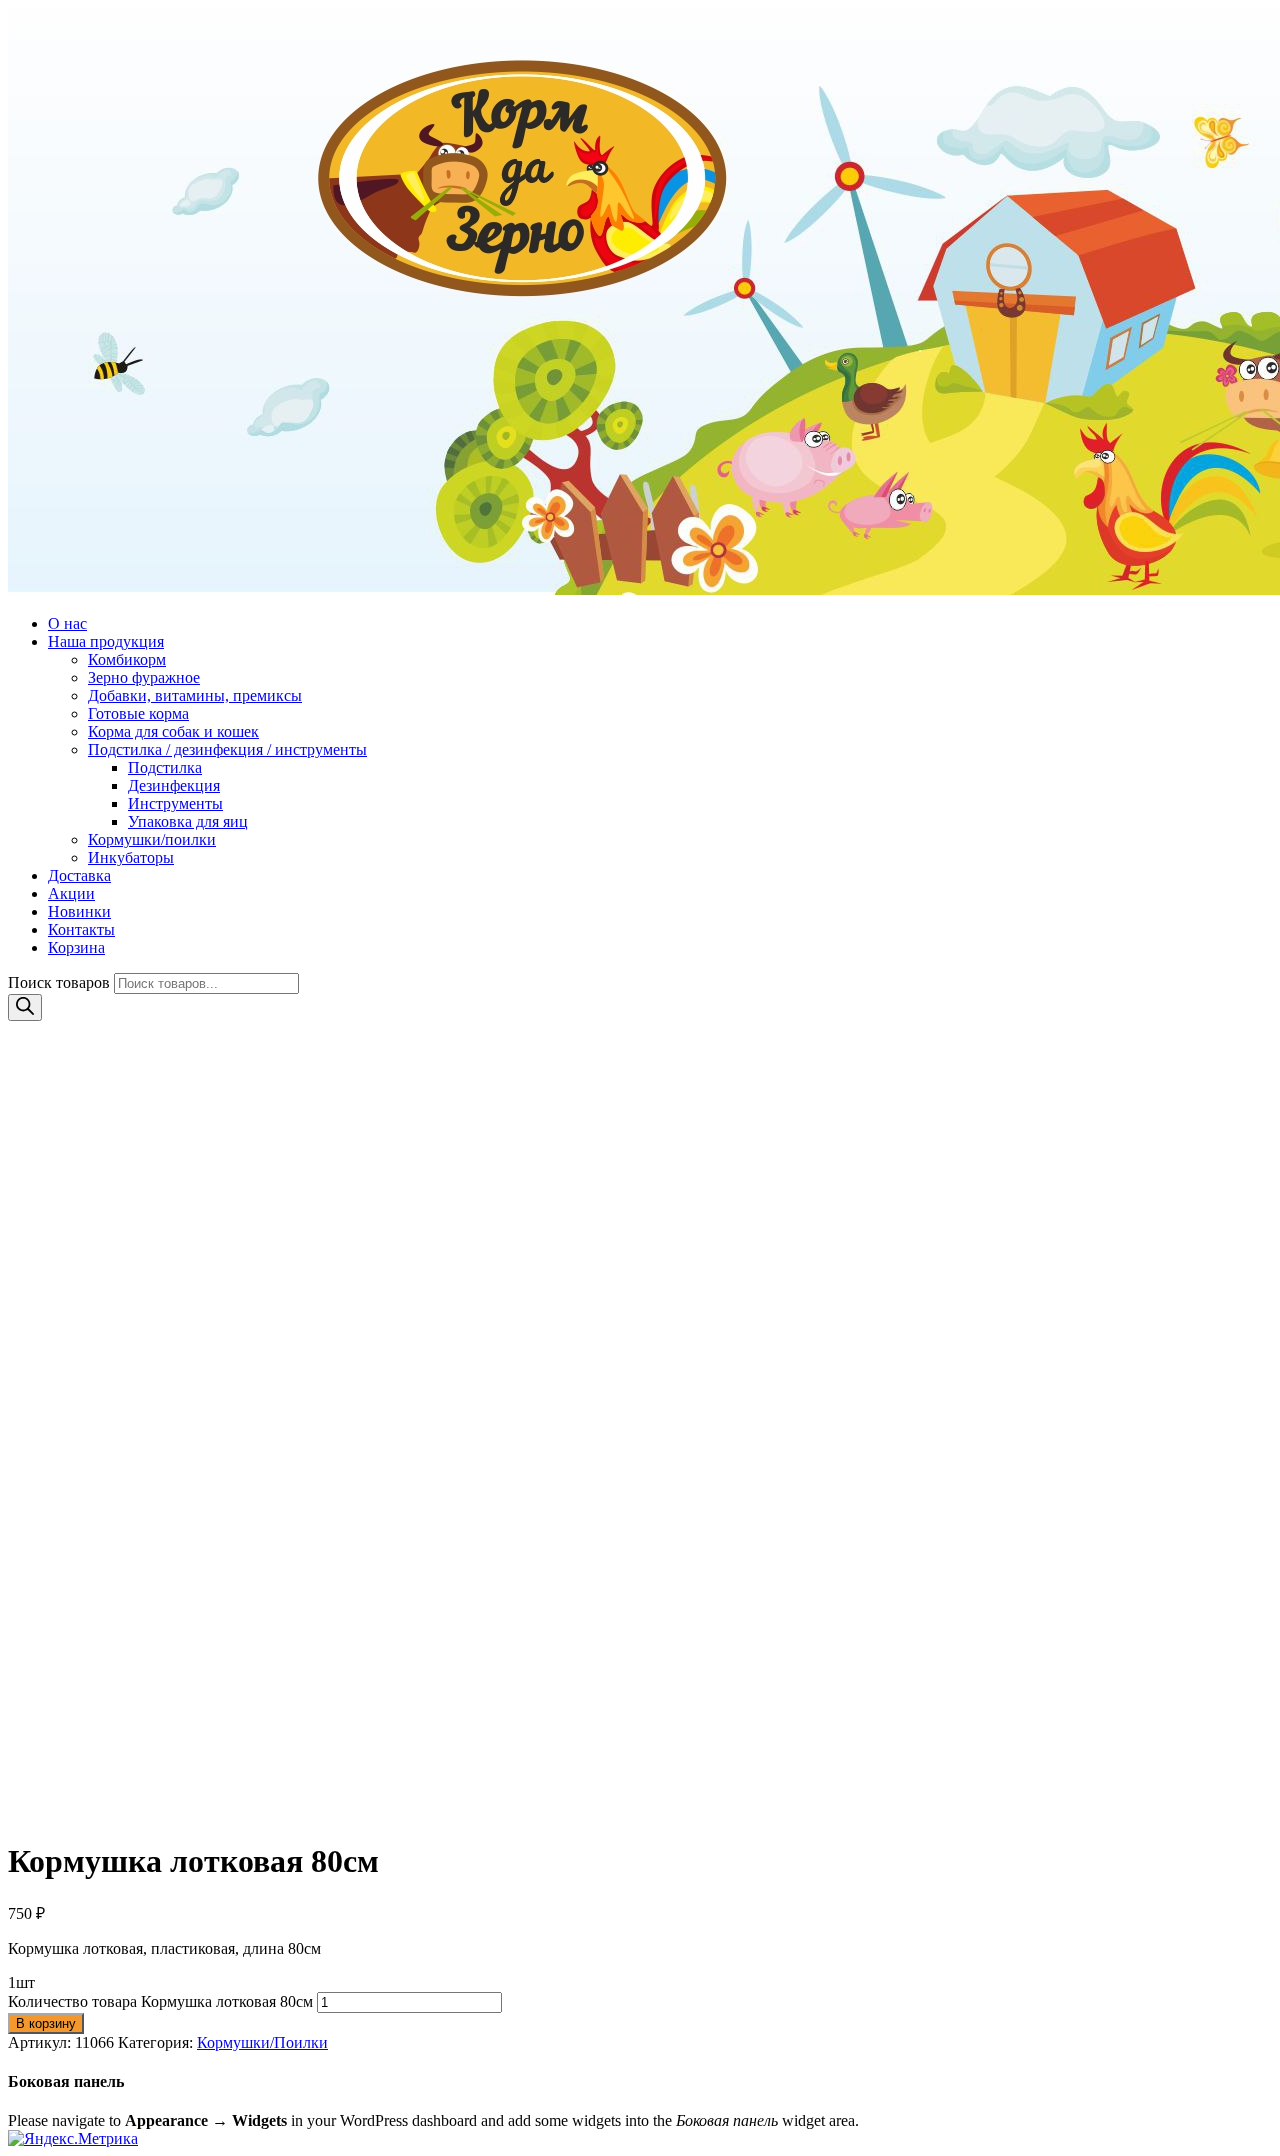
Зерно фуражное (144, 677)
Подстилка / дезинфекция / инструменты (227, 749)
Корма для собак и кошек (173, 731)
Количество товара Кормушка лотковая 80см (160, 2001)
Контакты (81, 929)
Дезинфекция (174, 785)
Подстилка (165, 767)
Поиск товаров (59, 982)
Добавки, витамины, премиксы (195, 695)
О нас (67, 623)
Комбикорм (127, 659)
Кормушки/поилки (152, 839)
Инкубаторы (131, 857)
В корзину (46, 2023)
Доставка (79, 875)
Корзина (76, 947)
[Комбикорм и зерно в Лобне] (640, 303)
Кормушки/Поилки (262, 2042)
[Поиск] (25, 1007)
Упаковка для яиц (188, 821)
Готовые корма (138, 713)
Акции (71, 893)
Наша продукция (106, 641)
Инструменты (175, 803)
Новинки (79, 911)
